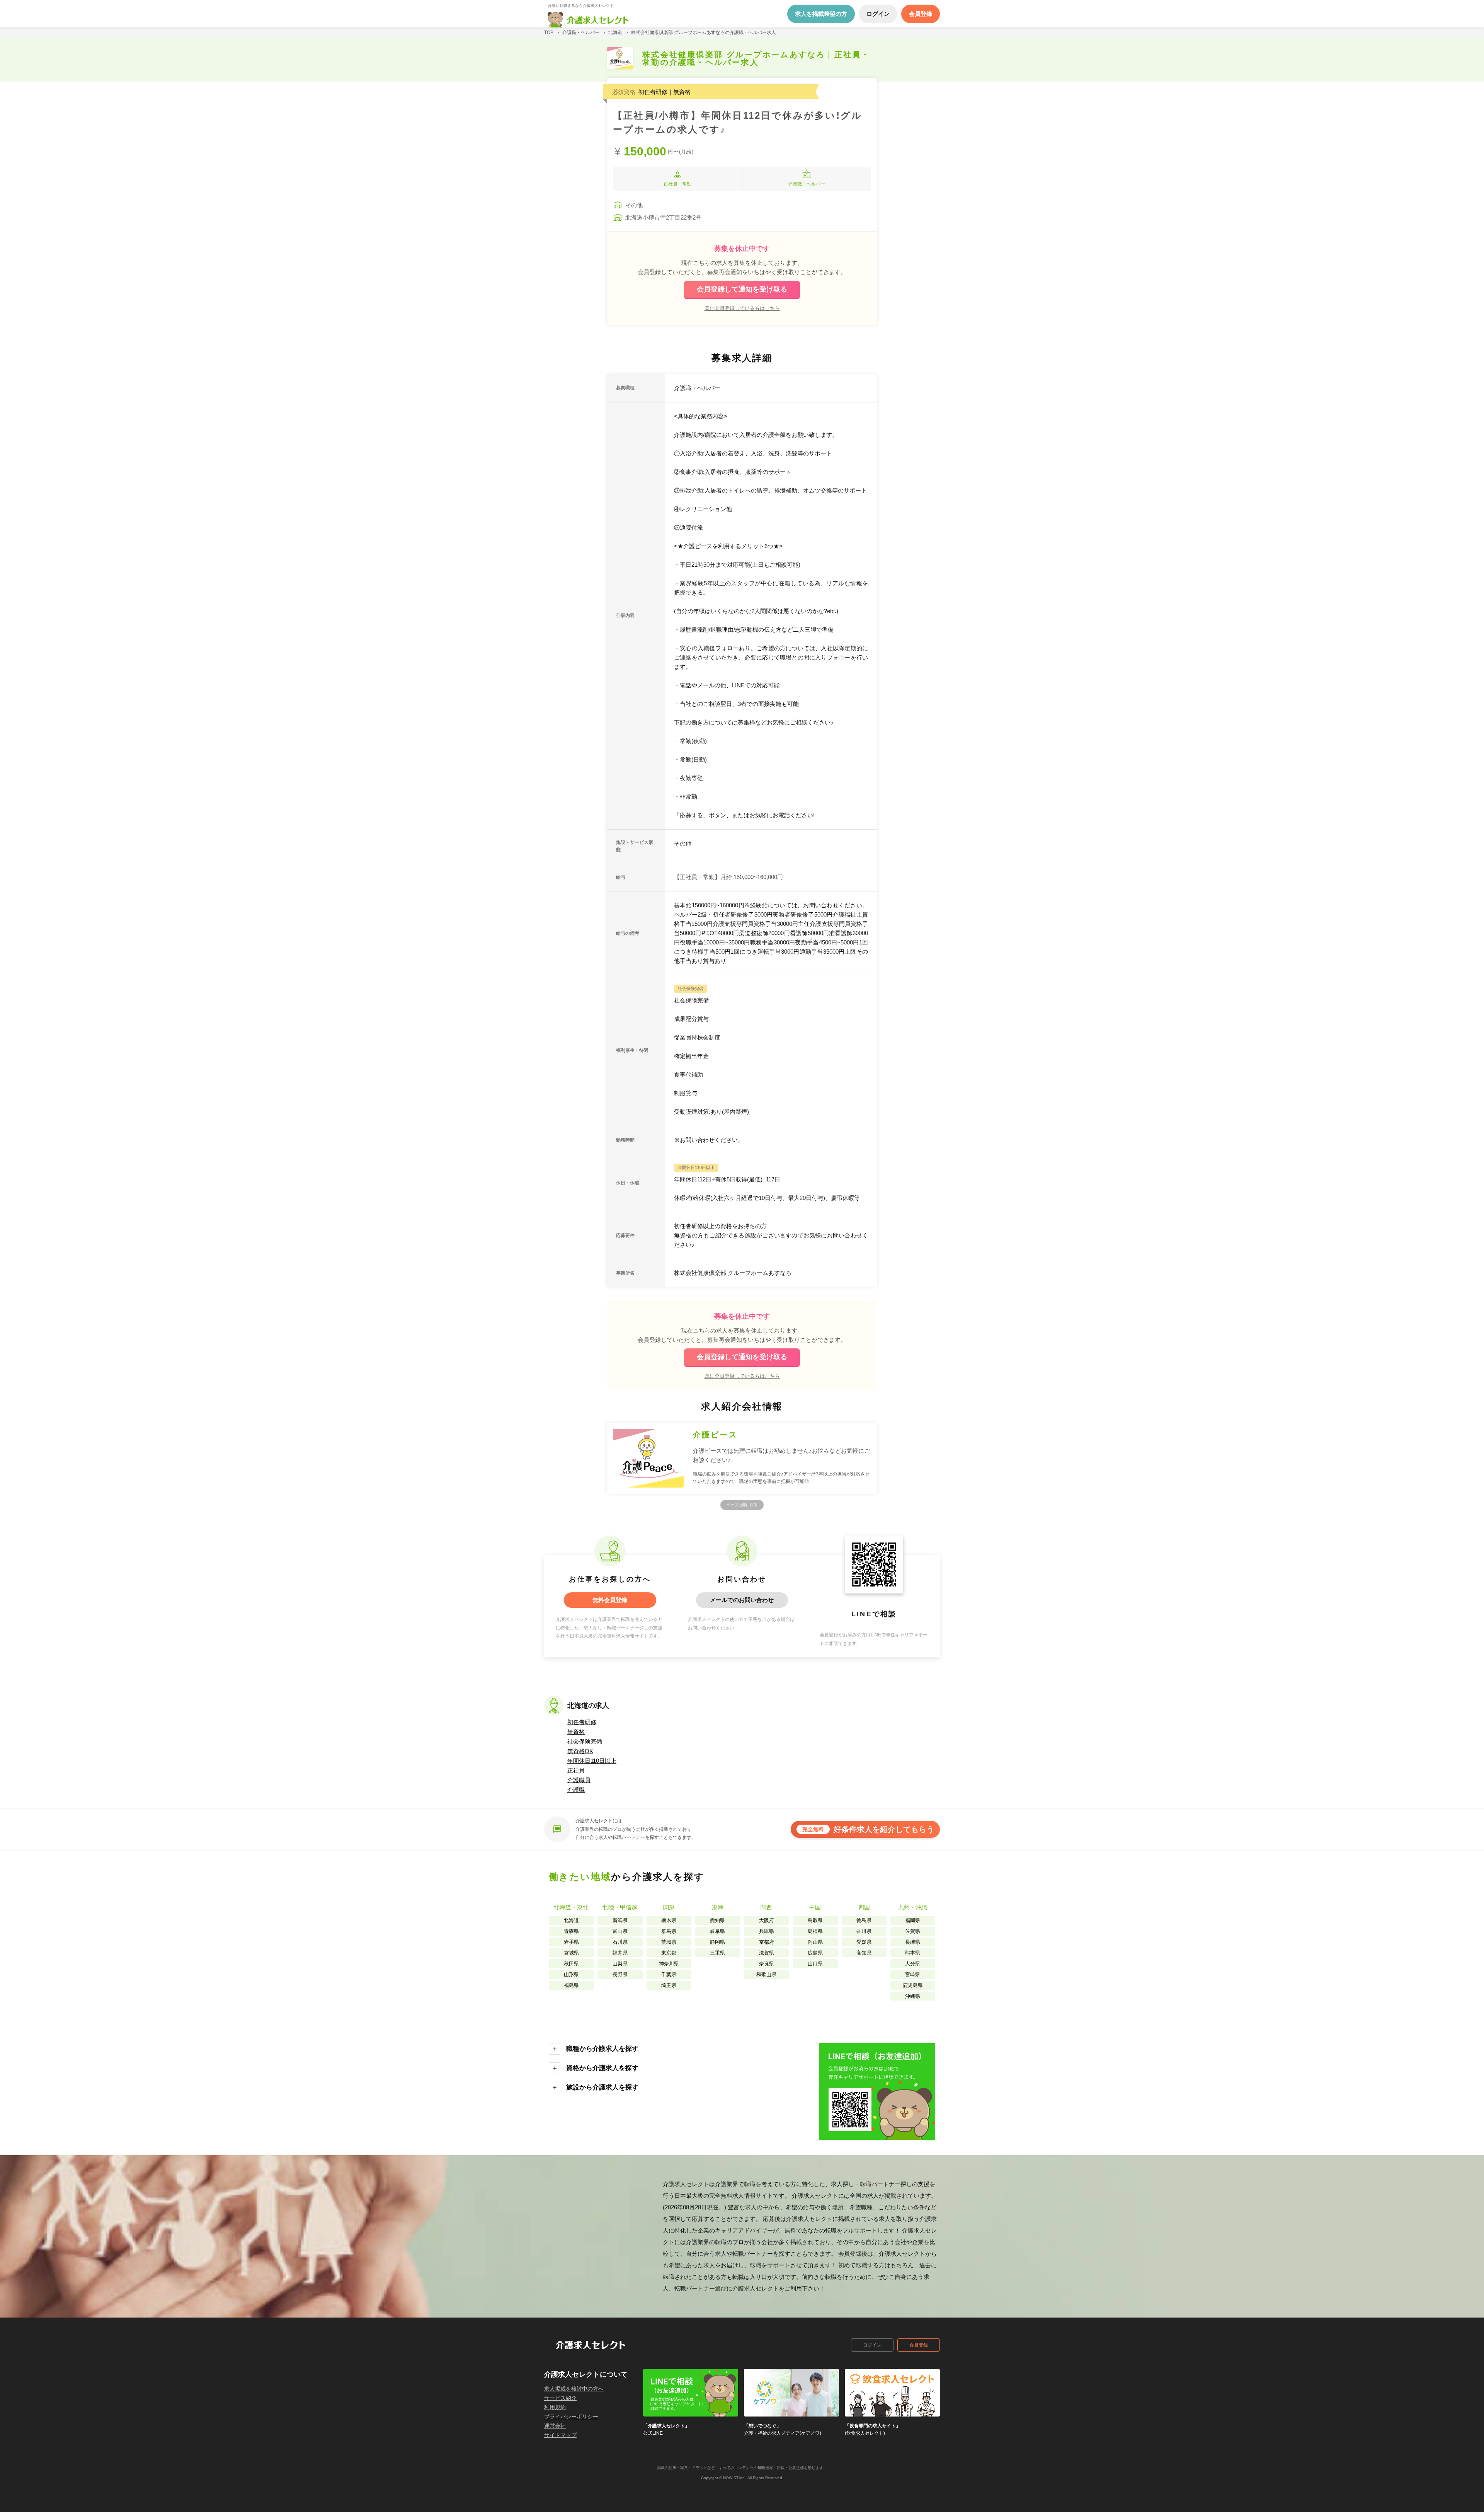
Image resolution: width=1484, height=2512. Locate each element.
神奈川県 (669, 1964)
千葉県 (669, 1974)
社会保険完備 (585, 1741)
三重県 (717, 1953)
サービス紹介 (560, 2398)
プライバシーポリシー (571, 2417)
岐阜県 (717, 1931)
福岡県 (913, 1920)
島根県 (815, 1931)
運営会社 (555, 2426)
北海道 (571, 1920)
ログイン (872, 2345)
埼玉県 (669, 1985)
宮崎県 (913, 1974)
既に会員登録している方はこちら (742, 308)
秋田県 (571, 1964)
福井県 (620, 1953)
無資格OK (580, 1751)
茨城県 (669, 1942)
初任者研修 (582, 1722)
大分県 (913, 1964)
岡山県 (815, 1942)
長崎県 (913, 1942)
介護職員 (579, 1780)
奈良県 (767, 1964)
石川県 (620, 1942)
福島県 (571, 1985)
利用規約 (555, 2407)
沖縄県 (913, 1996)
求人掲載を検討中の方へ (574, 2389)
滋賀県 (767, 1953)
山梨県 (620, 1964)
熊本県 (913, 1953)
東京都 (669, 1953)
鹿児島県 (913, 1985)
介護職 (576, 1790)
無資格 (576, 1732)
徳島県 (864, 1920)
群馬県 (669, 1931)
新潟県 (620, 1920)
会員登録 (919, 2345)
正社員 (576, 1770)
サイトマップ (560, 2435)
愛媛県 (864, 1942)
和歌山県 (766, 1974)
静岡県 (717, 1942)
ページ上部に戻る (742, 1505)
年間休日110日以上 (592, 1761)
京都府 (767, 1942)
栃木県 (669, 1920)
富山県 (620, 1931)
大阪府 (767, 1920)
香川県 (864, 1931)
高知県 (864, 1953)
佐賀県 (913, 1931)
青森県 (571, 1931)
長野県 (620, 1974)
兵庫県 (767, 1931)
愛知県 (717, 1920)
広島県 (815, 1953)
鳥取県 (815, 1920)
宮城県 (571, 1953)
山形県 (571, 1974)
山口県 (815, 1964)
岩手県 (571, 1942)
